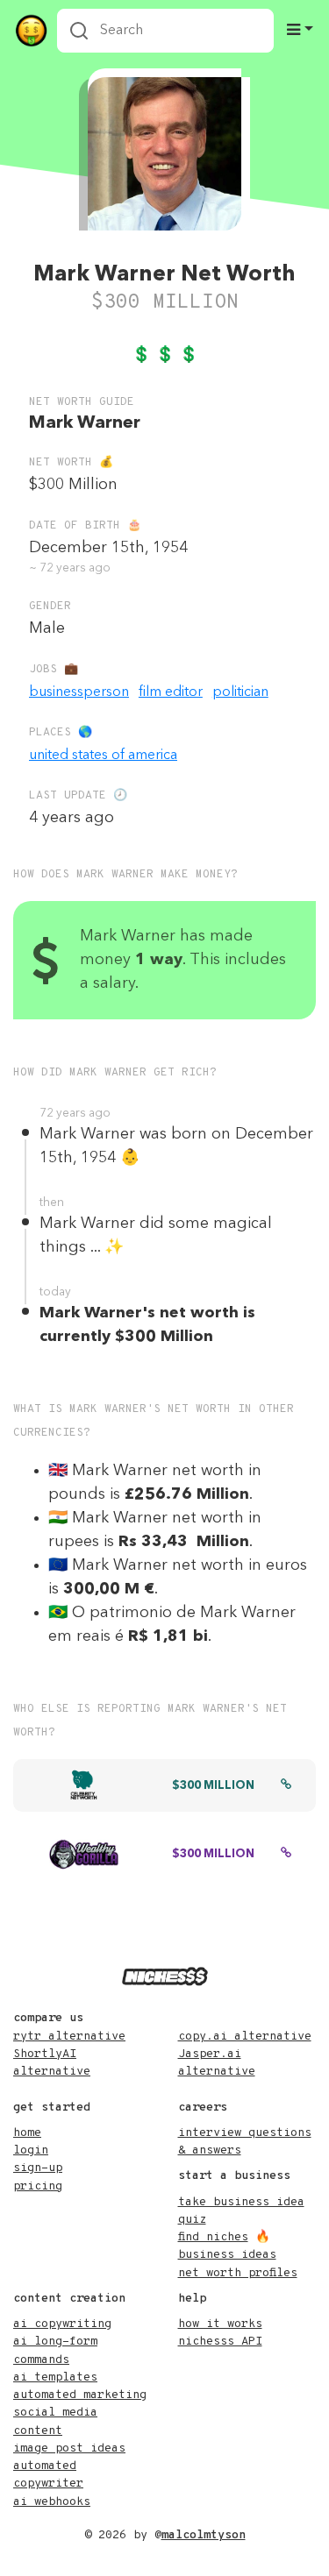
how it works (220, 2324)
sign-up (38, 2168)
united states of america (103, 756)
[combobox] (165, 31)
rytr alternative (69, 2037)
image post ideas (69, 2448)
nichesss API (220, 2342)
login (31, 2150)
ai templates (55, 2377)
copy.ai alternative (245, 2037)
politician (240, 692)
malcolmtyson (204, 2535)
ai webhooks (52, 2502)
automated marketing (80, 2395)
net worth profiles (238, 2273)
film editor (171, 692)
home (27, 2133)
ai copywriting (62, 2324)
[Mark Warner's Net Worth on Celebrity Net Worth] (286, 1786)
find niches (213, 2237)
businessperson (79, 692)
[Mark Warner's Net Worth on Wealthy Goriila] (286, 1855)
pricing (38, 2186)
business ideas (227, 2255)
